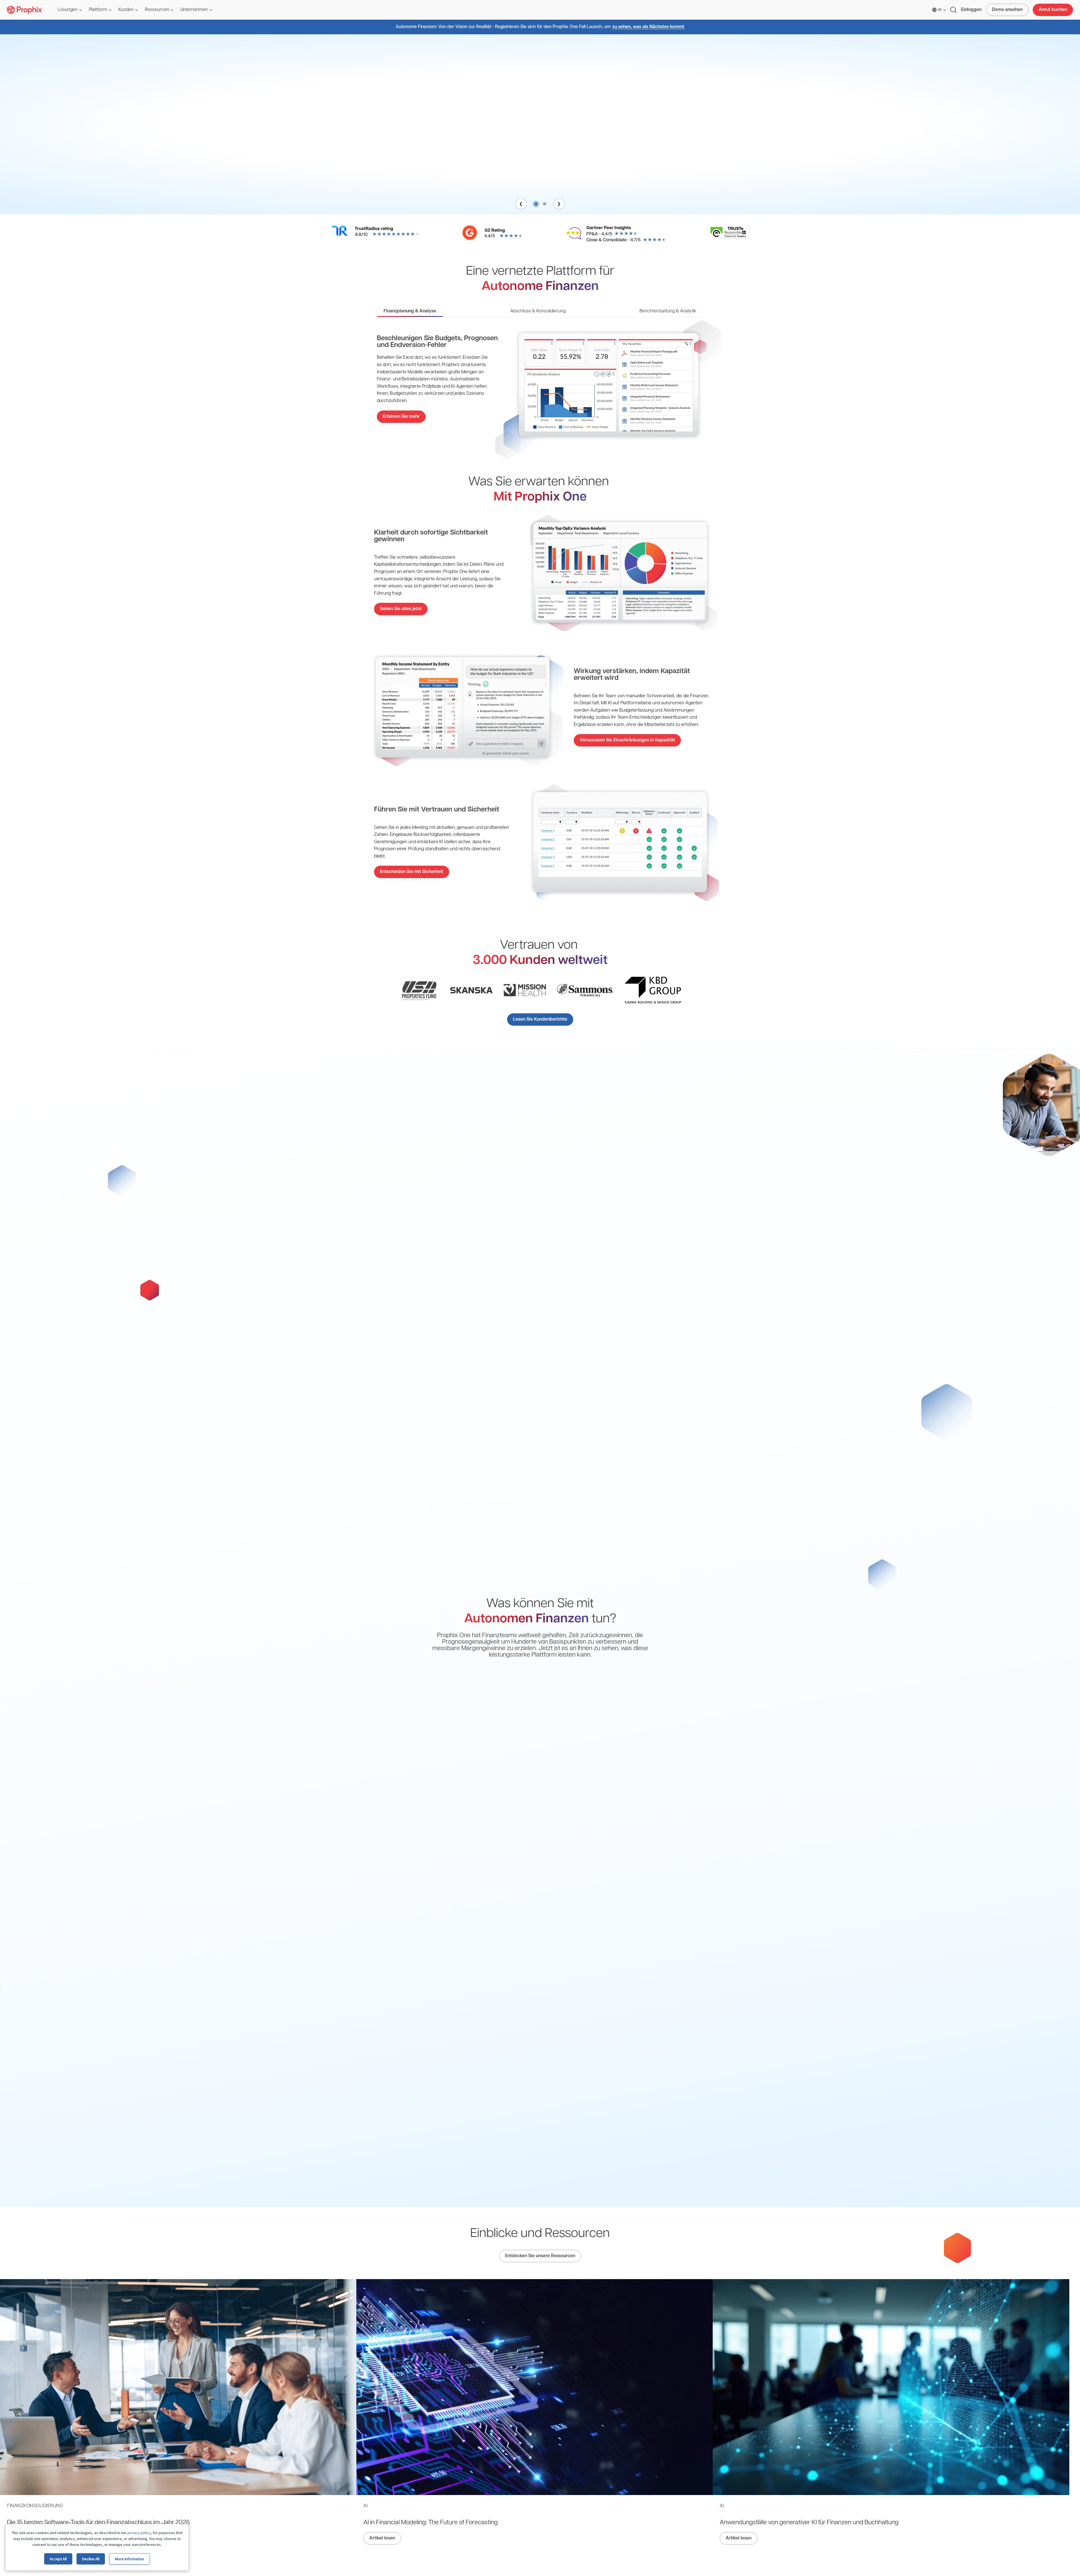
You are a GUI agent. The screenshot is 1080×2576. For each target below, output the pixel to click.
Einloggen (971, 10)
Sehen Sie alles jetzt (401, 609)
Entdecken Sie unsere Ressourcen (540, 2256)
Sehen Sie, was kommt (540, 181)
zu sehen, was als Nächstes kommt (648, 27)
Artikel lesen (382, 2538)
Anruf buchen (1053, 10)
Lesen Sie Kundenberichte (540, 1019)
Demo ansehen (1007, 10)
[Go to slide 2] (544, 204)
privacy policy (139, 2533)
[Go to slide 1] (535, 204)
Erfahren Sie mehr (401, 417)
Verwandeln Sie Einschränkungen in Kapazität (627, 740)
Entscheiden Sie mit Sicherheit (412, 872)
